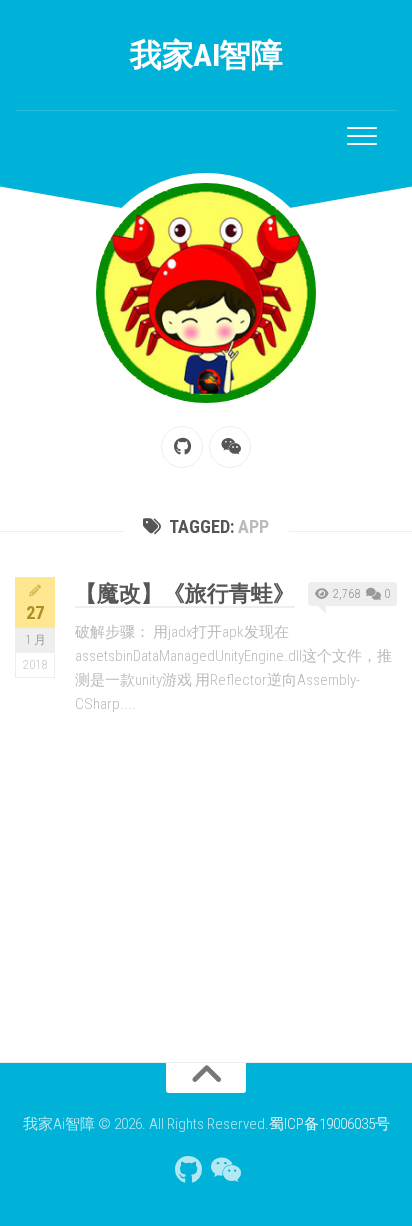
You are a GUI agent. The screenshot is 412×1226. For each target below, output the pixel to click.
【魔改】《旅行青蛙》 (185, 593)
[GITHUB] (182, 447)
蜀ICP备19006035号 (329, 1124)
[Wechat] (230, 447)
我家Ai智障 (206, 55)
